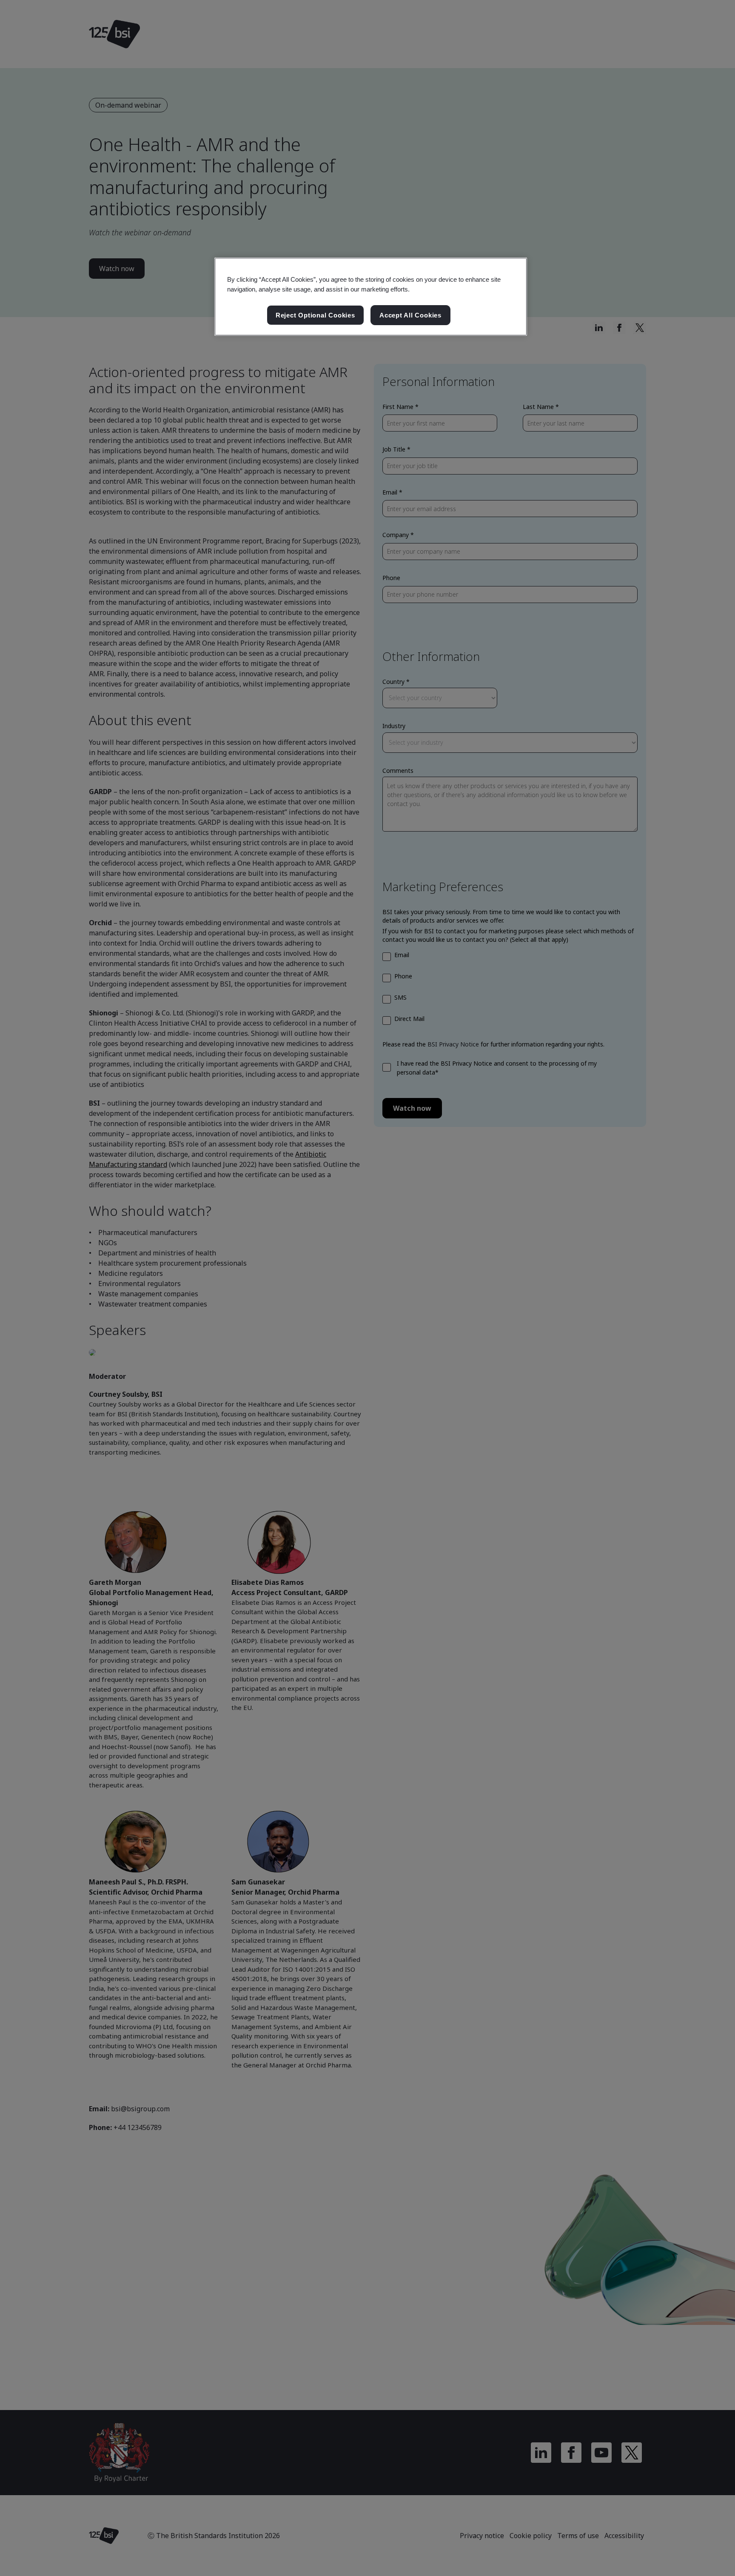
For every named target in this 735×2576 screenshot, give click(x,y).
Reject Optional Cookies (315, 315)
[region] (371, 297)
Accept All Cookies (410, 315)
